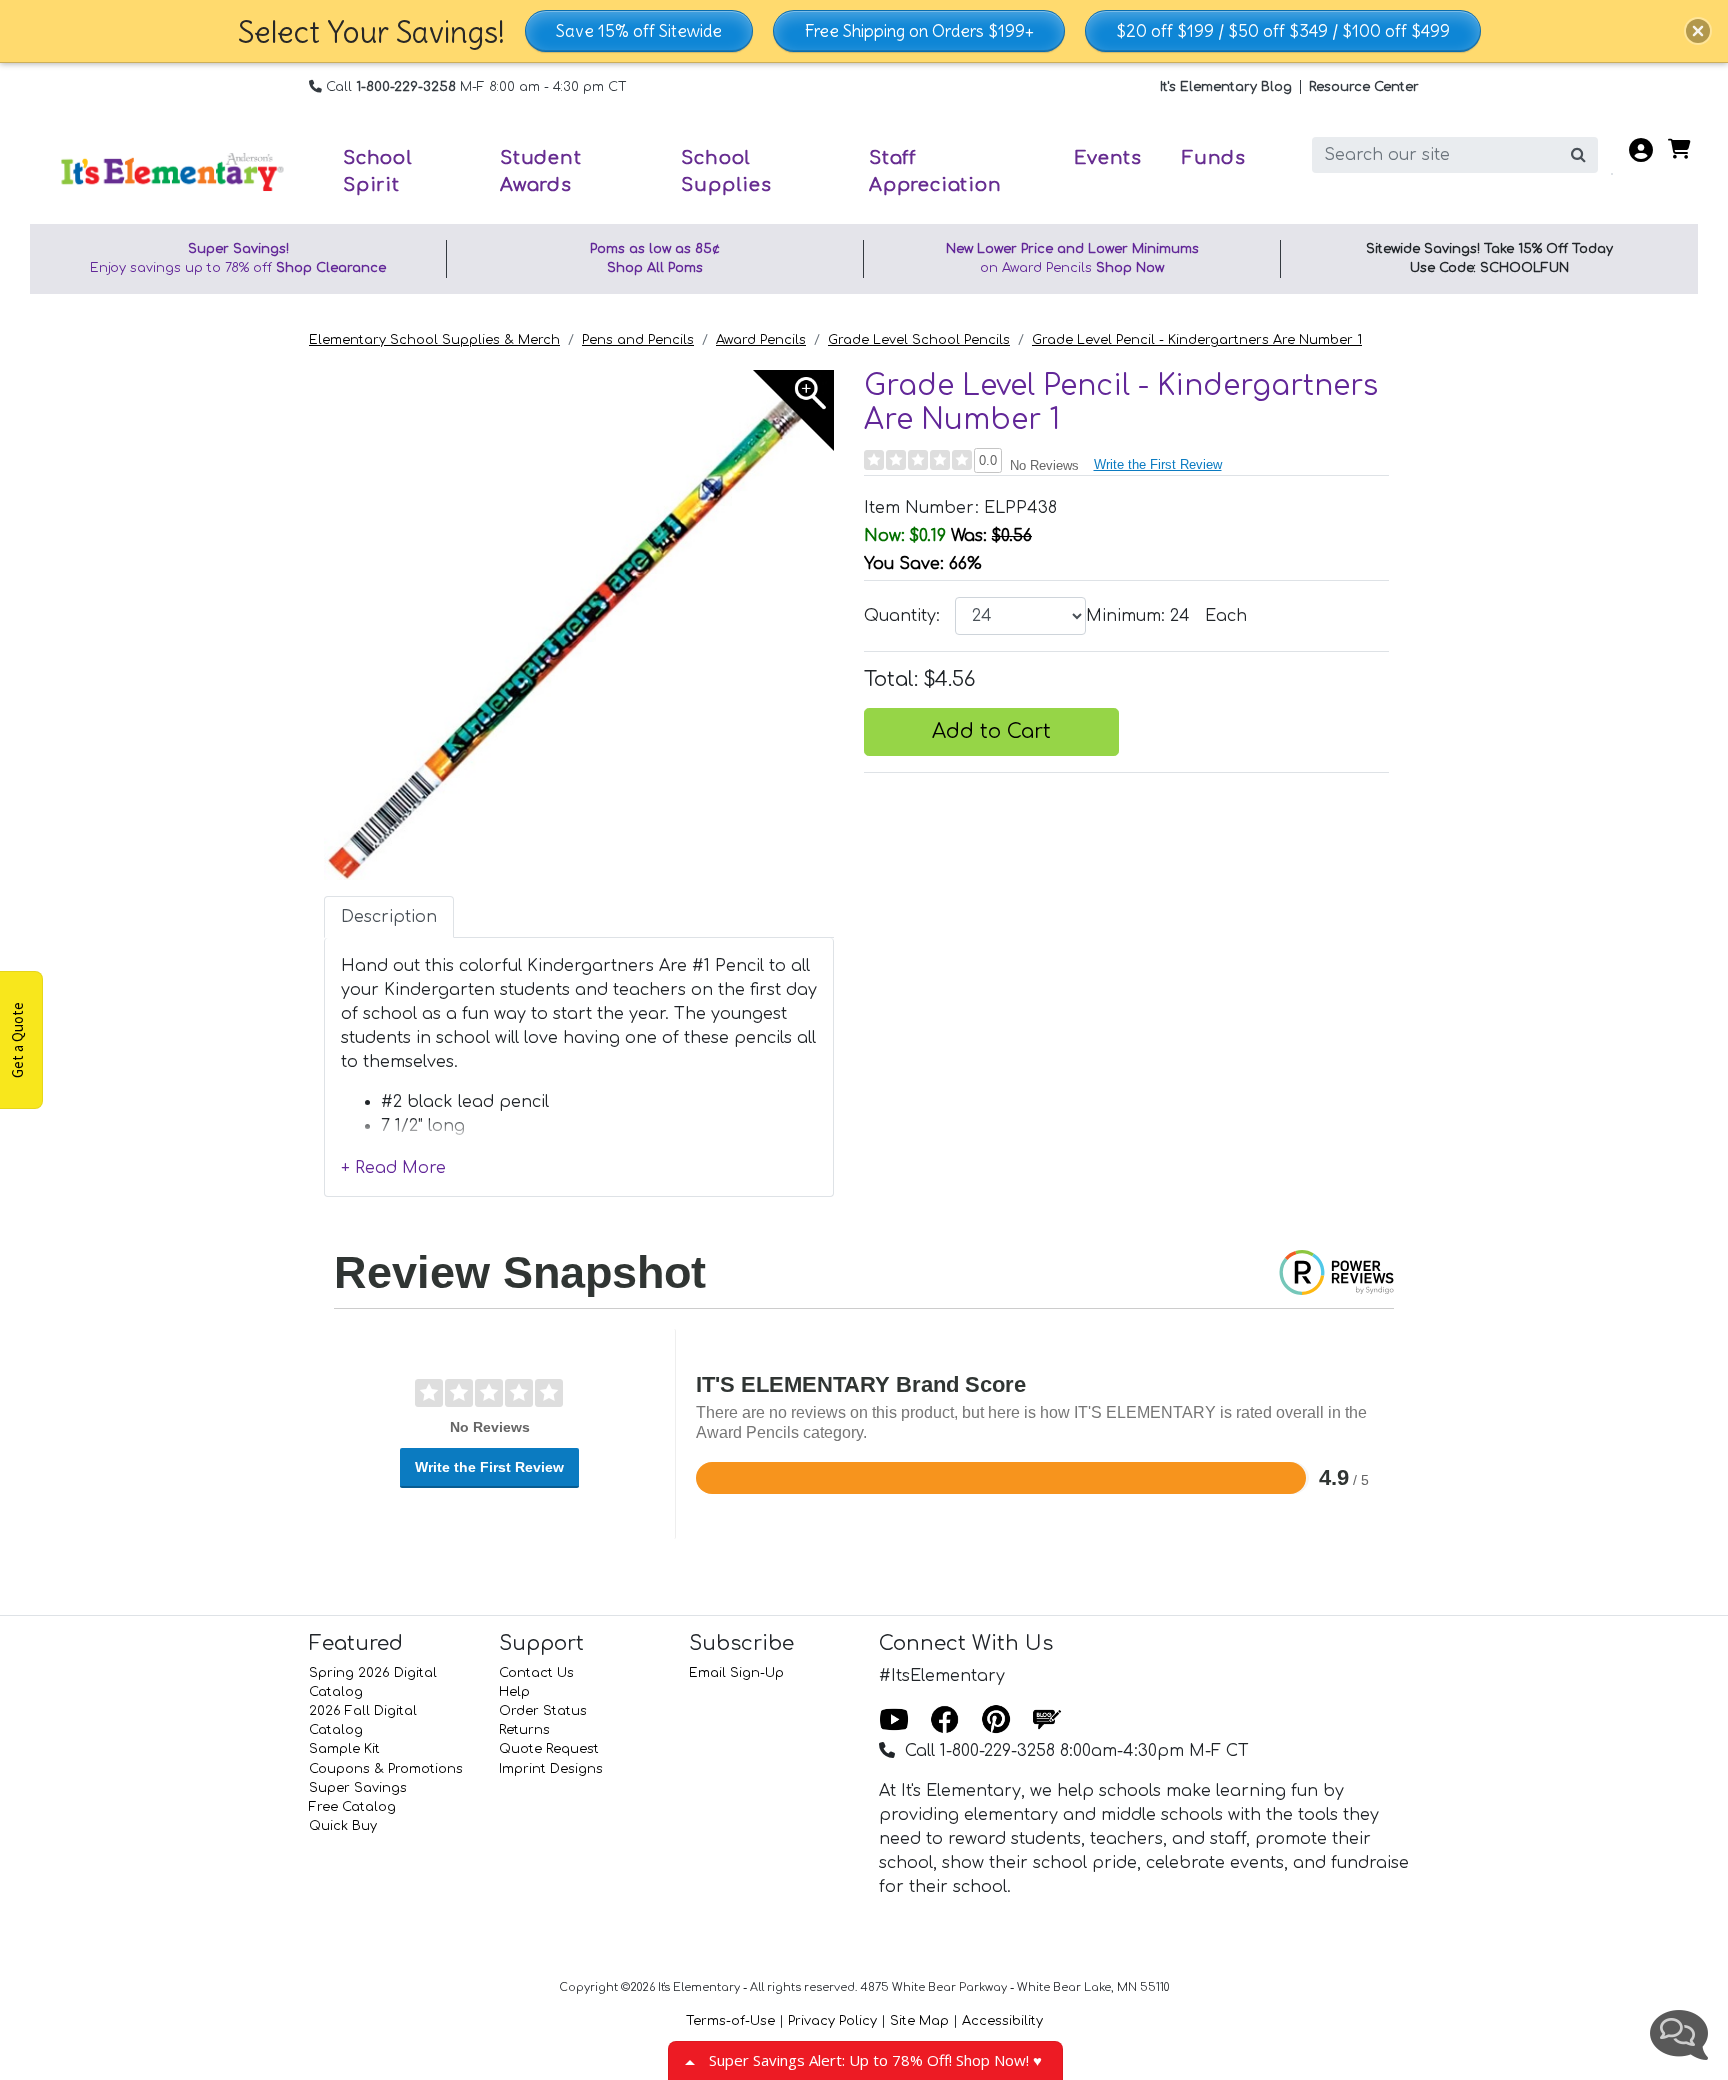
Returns (524, 1730)
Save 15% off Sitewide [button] (639, 31)
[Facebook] (945, 1721)
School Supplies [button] (726, 171)
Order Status (543, 1711)
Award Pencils (761, 340)
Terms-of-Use (730, 2021)
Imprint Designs (551, 1769)
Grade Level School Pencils (919, 340)
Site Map (919, 2021)
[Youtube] (894, 1721)
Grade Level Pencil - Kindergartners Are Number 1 (1197, 340)
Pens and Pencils (638, 340)
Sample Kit (344, 1749)
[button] (1698, 31)
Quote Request (549, 1749)
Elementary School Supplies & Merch (434, 340)
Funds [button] (1214, 158)
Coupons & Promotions (386, 1769)
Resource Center (1364, 87)
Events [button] (1108, 158)
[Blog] (1047, 1721)
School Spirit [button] (378, 171)
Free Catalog (352, 1807)
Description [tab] (389, 917)
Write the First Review (1158, 464)
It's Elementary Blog (1226, 87)
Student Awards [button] (541, 171)
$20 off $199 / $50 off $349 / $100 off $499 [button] (1283, 31)
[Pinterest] (996, 1721)
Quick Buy (343, 1826)
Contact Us (536, 1673)
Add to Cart (991, 731)
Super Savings (358, 1788)
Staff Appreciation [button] (935, 171)
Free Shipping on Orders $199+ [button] (919, 31)
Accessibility (1002, 2021)
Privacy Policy (832, 2021)
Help (514, 1692)
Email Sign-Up (736, 1673)
